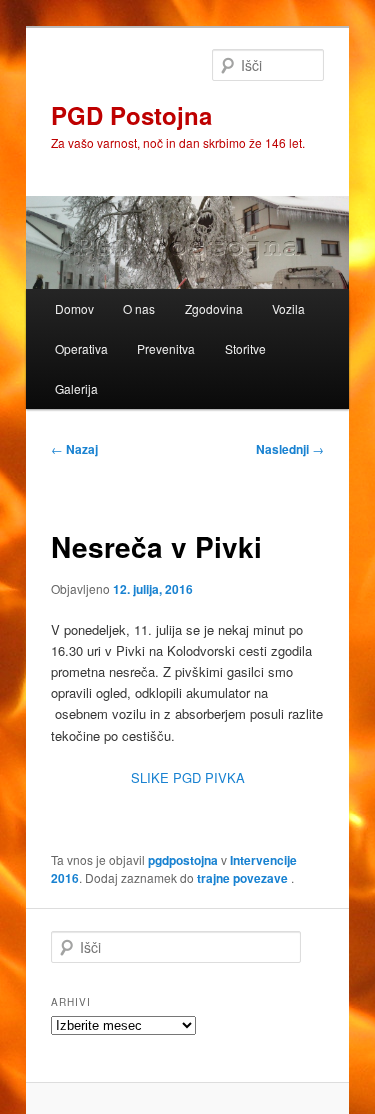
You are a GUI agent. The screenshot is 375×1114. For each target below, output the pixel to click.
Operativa (81, 348)
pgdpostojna (183, 860)
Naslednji (290, 449)
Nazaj (74, 449)
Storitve (245, 348)
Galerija (76, 388)
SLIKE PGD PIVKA (188, 777)
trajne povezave (242, 878)
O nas (139, 308)
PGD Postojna (131, 115)
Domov (74, 308)
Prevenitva (166, 348)
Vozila (288, 308)
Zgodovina (214, 308)
